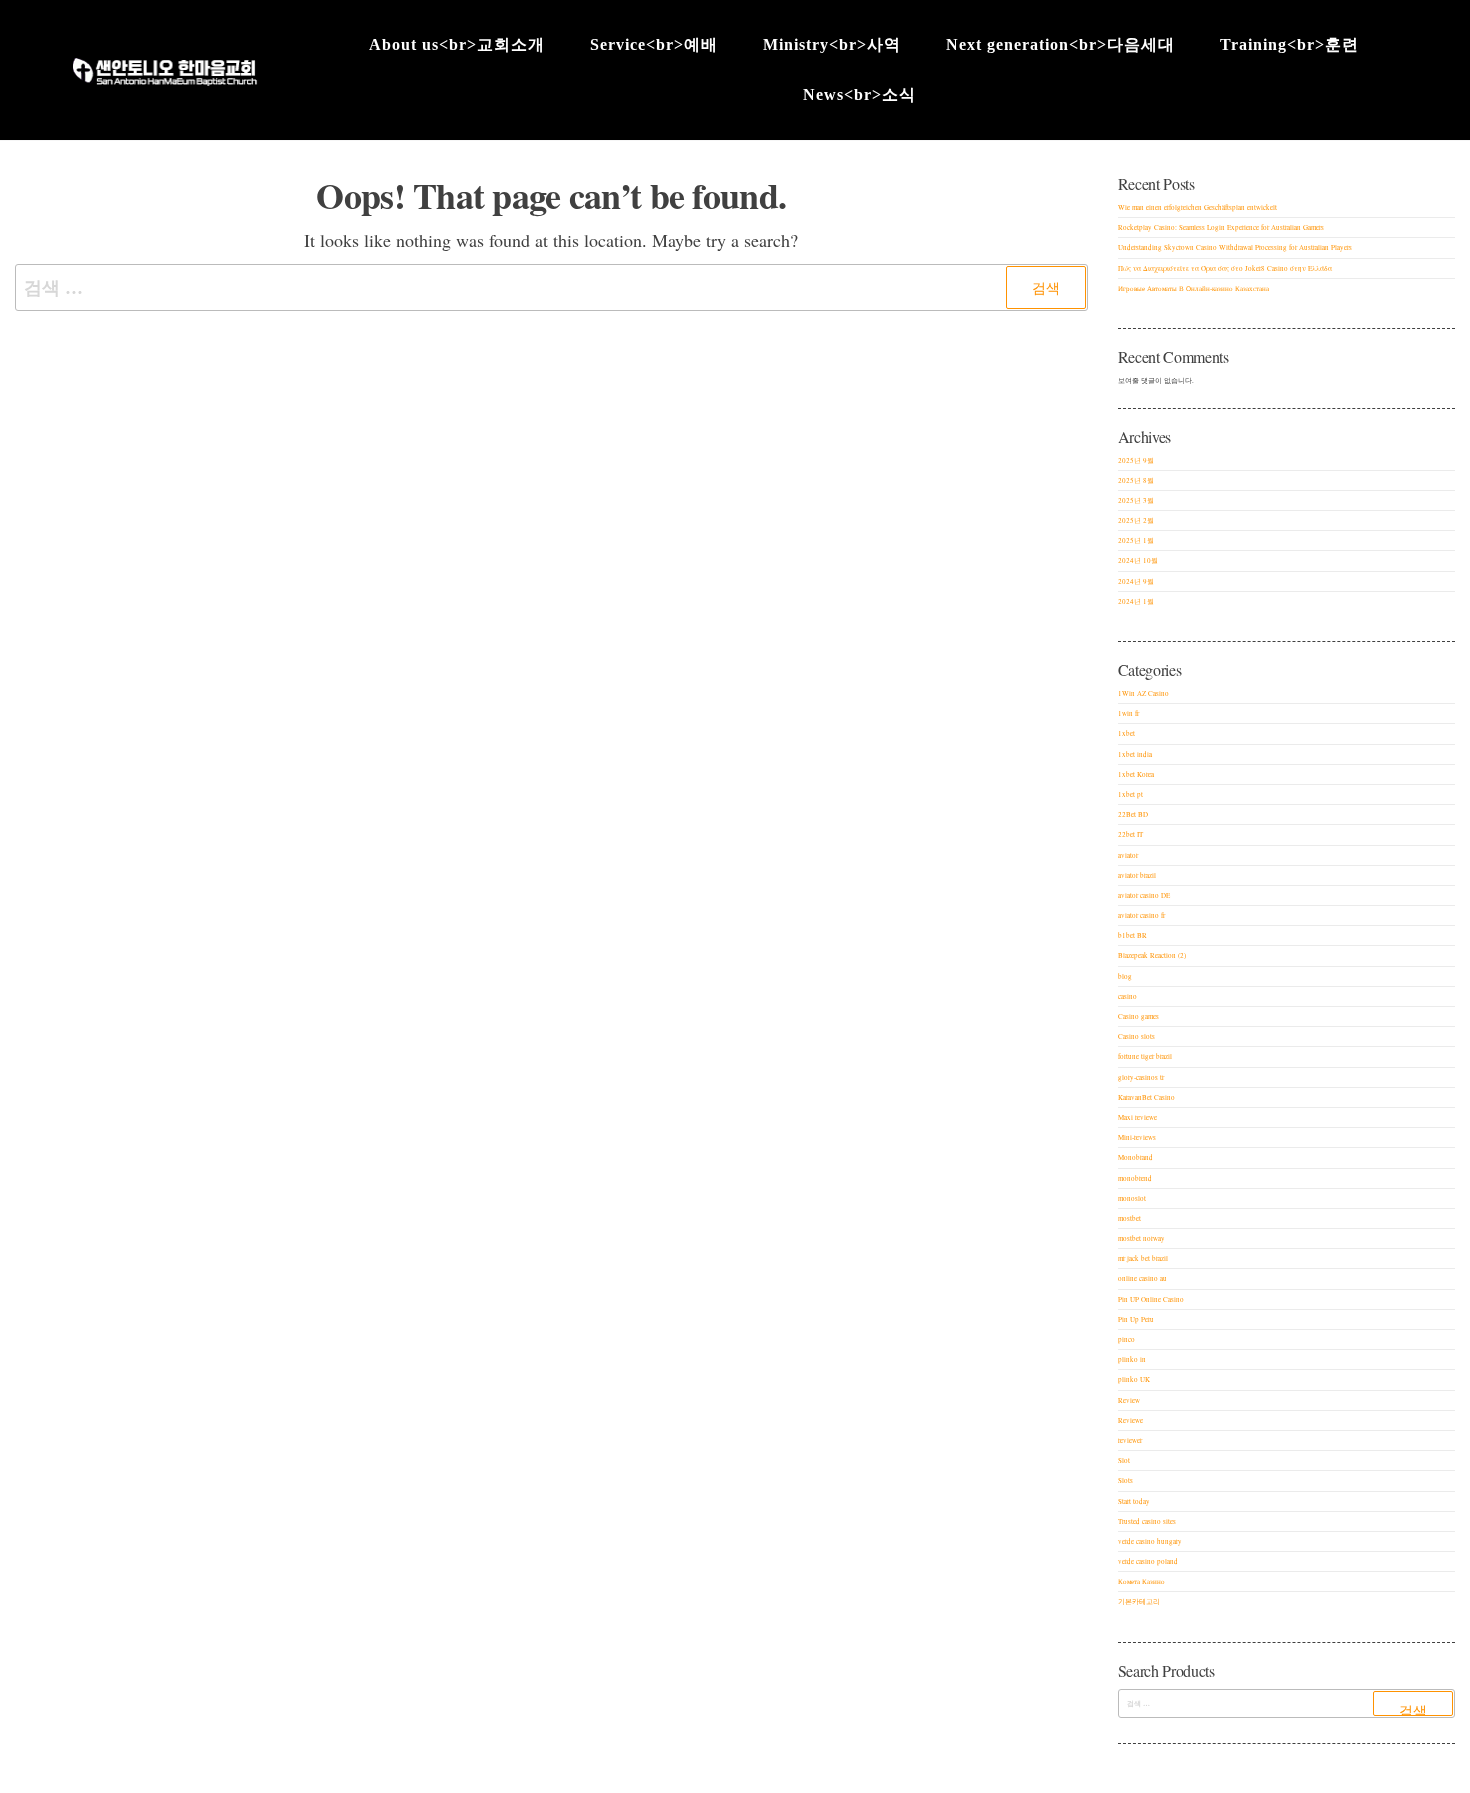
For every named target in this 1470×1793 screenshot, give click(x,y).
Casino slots (1136, 1036)
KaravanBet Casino (1146, 1097)
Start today (1134, 1501)
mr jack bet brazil (1143, 1258)
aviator (1128, 855)
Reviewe (1130, 1420)
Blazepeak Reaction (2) (1152, 955)
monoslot (1132, 1198)
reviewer (1130, 1440)
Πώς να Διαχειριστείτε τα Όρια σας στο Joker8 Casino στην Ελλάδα (1225, 268)
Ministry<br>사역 (832, 44)
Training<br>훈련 (1289, 44)
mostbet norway (1141, 1238)
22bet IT (1130, 834)
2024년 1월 (1136, 601)
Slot (1124, 1460)
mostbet (1129, 1218)
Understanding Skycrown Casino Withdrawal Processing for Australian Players (1235, 247)
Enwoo (718, 1778)
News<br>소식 (859, 94)
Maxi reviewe (1137, 1117)
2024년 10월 (1138, 560)
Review (1129, 1400)
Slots (1125, 1480)
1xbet (1126, 733)
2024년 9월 (1136, 581)
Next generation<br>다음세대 (1060, 44)
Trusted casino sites (1147, 1521)
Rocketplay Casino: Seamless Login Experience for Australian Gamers (1221, 227)
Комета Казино (1141, 1581)
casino (1127, 996)
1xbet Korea (1136, 774)
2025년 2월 (1136, 520)
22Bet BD (1133, 814)
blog (1125, 976)
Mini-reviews (1137, 1137)
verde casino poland (1148, 1561)
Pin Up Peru (1136, 1319)
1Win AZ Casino (1143, 693)
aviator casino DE (1144, 895)
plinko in (1132, 1359)
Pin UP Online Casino (1151, 1299)
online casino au (1142, 1278)
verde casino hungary (1150, 1541)
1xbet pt (1130, 794)
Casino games (1138, 1016)
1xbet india (1135, 754)
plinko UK (1134, 1379)
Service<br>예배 (654, 44)
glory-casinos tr (1141, 1077)
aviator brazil (1137, 875)
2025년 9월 (1136, 460)
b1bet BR (1132, 935)
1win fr (1128, 713)
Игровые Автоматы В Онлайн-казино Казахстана (1193, 288)
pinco (1126, 1339)
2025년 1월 (1136, 540)
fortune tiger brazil (1145, 1056)
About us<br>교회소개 (457, 44)
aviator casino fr (1141, 915)
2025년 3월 (1136, 500)
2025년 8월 (1136, 480)
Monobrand (1135, 1157)
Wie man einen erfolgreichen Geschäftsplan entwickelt (1197, 207)
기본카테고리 (1139, 1601)
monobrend (1135, 1178)
